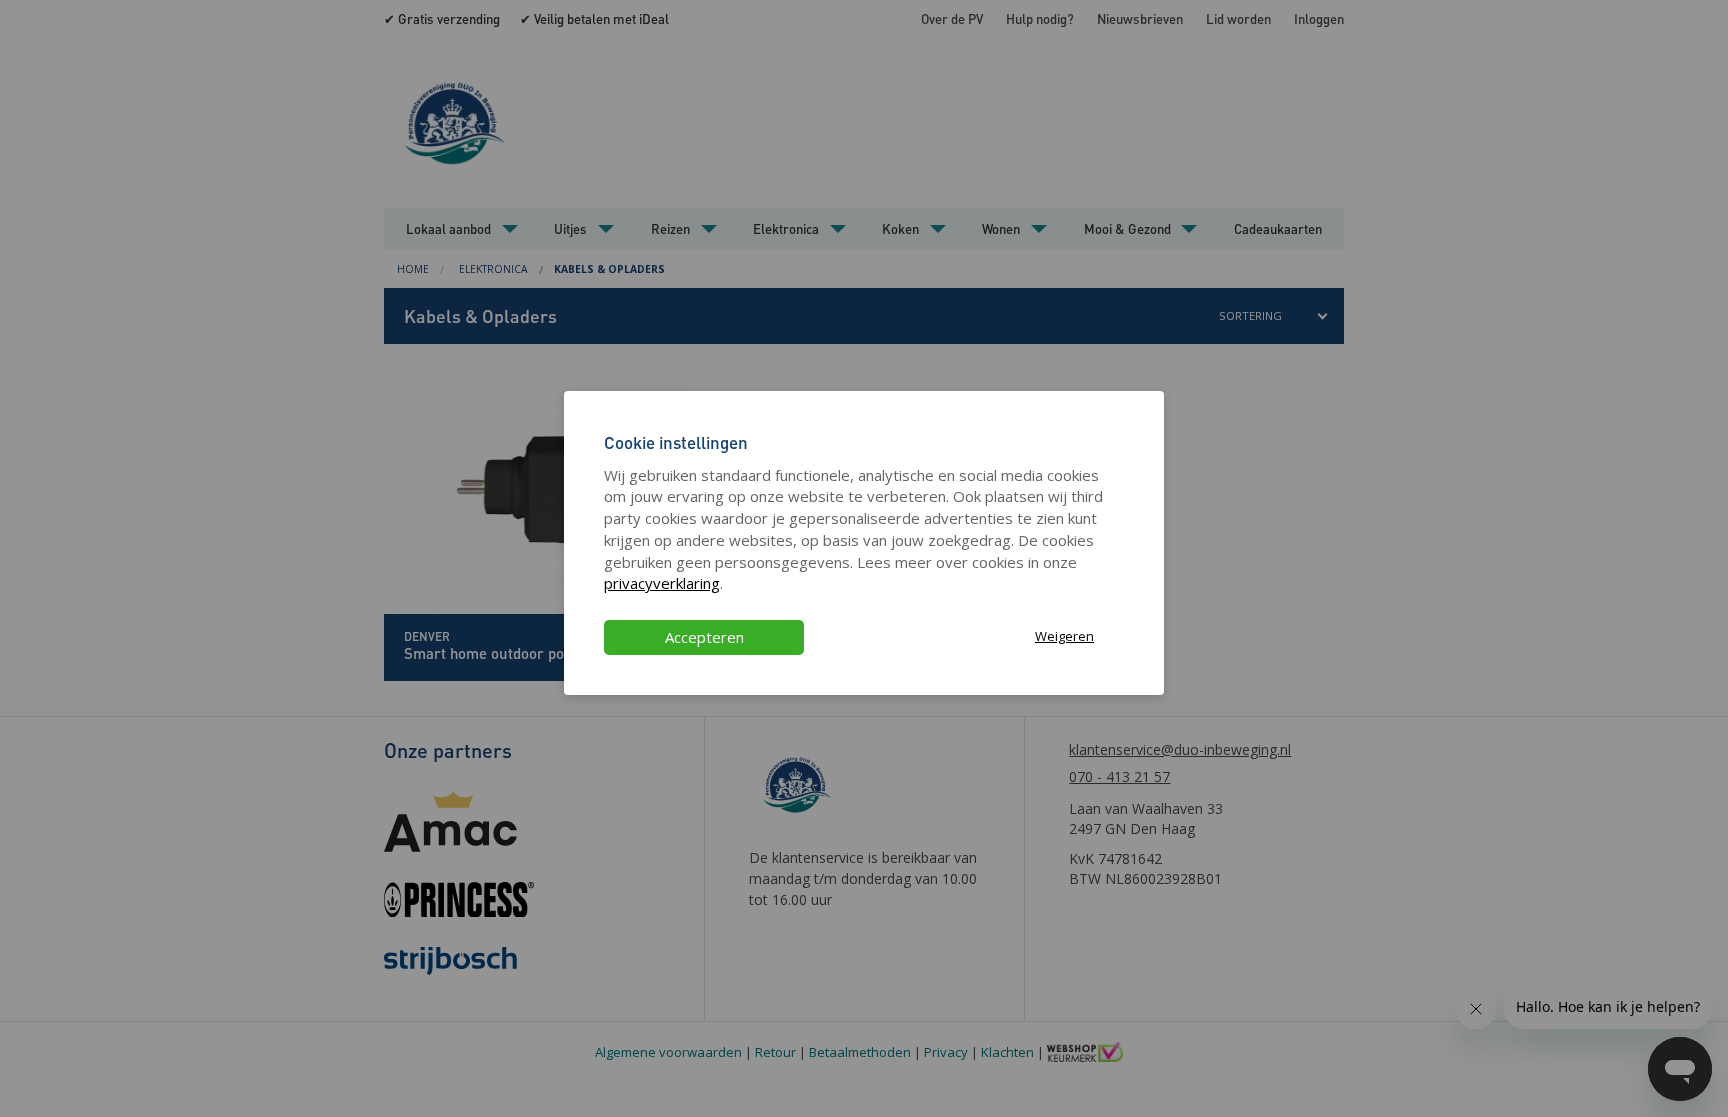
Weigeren (1064, 636)
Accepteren (704, 637)
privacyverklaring (662, 583)
